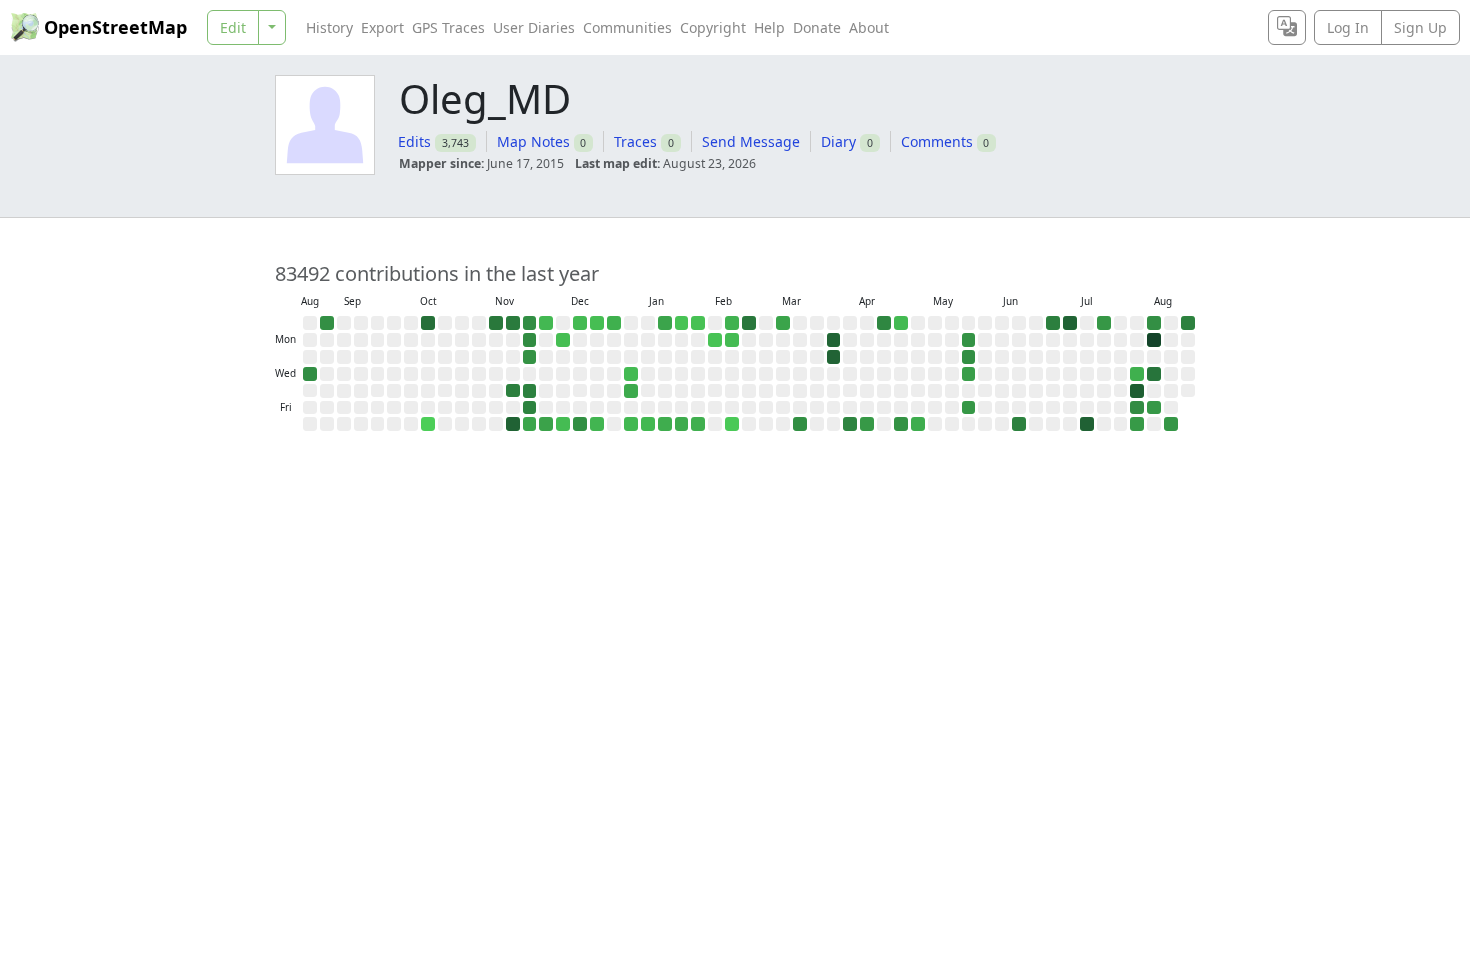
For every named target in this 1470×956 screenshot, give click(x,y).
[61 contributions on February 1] (698, 323)
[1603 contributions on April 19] (884, 323)
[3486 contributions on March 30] (834, 340)
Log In (1348, 27)
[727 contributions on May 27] (969, 374)
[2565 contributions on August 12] (1154, 374)
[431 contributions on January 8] (631, 391)
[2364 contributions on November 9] (496, 323)
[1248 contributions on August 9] (1154, 323)
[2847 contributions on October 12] (428, 323)
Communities (627, 27)
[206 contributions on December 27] (597, 424)
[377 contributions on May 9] (918, 424)
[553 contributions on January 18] (665, 323)
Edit (233, 27)
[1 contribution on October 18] (428, 424)
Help (769, 27)
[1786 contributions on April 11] (850, 424)
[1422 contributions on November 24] (530, 340)
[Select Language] (1287, 27)
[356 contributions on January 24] (665, 424)
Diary (838, 141)
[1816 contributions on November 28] (530, 408)
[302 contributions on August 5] (1137, 374)
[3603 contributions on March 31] (834, 357)
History (329, 27)
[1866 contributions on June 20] (1019, 424)
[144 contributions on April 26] (901, 323)
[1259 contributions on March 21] (800, 424)
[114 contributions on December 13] (563, 424)
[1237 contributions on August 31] (327, 323)
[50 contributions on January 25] (682, 323)
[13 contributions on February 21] (732, 424)
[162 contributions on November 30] (546, 323)
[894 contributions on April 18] (867, 424)
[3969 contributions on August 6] (1137, 391)
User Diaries (534, 27)
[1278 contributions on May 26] (969, 357)
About (869, 27)
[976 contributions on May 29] (969, 408)
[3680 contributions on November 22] (513, 424)
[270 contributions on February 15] (732, 323)
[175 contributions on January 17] (648, 424)
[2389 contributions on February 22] (749, 323)
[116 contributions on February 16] (732, 340)
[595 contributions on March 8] (783, 323)
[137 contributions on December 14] (580, 323)
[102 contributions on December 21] (597, 323)
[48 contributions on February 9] (715, 340)
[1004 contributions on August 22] (1171, 424)
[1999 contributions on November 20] (513, 391)
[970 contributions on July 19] (1104, 323)
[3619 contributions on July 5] (1070, 323)
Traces (635, 141)
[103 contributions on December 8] (563, 340)
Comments (937, 141)
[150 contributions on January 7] (631, 374)
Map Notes (533, 141)
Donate (817, 27)
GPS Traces (448, 27)
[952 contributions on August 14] (1154, 408)
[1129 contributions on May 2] (901, 424)
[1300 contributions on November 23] (530, 323)
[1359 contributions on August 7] (1137, 408)
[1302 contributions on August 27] (310, 374)
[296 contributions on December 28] (614, 323)
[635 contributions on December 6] (546, 424)
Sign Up (1420, 27)
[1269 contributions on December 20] (580, 424)
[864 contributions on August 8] (1137, 424)
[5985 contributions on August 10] (1154, 340)
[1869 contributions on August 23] (1188, 323)
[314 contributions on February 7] (698, 424)
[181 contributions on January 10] (631, 424)
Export (382, 27)
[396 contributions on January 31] (682, 424)
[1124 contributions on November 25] (530, 357)
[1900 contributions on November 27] (530, 391)
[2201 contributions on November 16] (513, 323)
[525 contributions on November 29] (530, 424)
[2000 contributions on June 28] (1053, 323)
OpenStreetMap (115, 27)
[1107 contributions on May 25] (969, 340)
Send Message (751, 141)
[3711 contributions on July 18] (1087, 424)
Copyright (713, 27)
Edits (414, 141)
